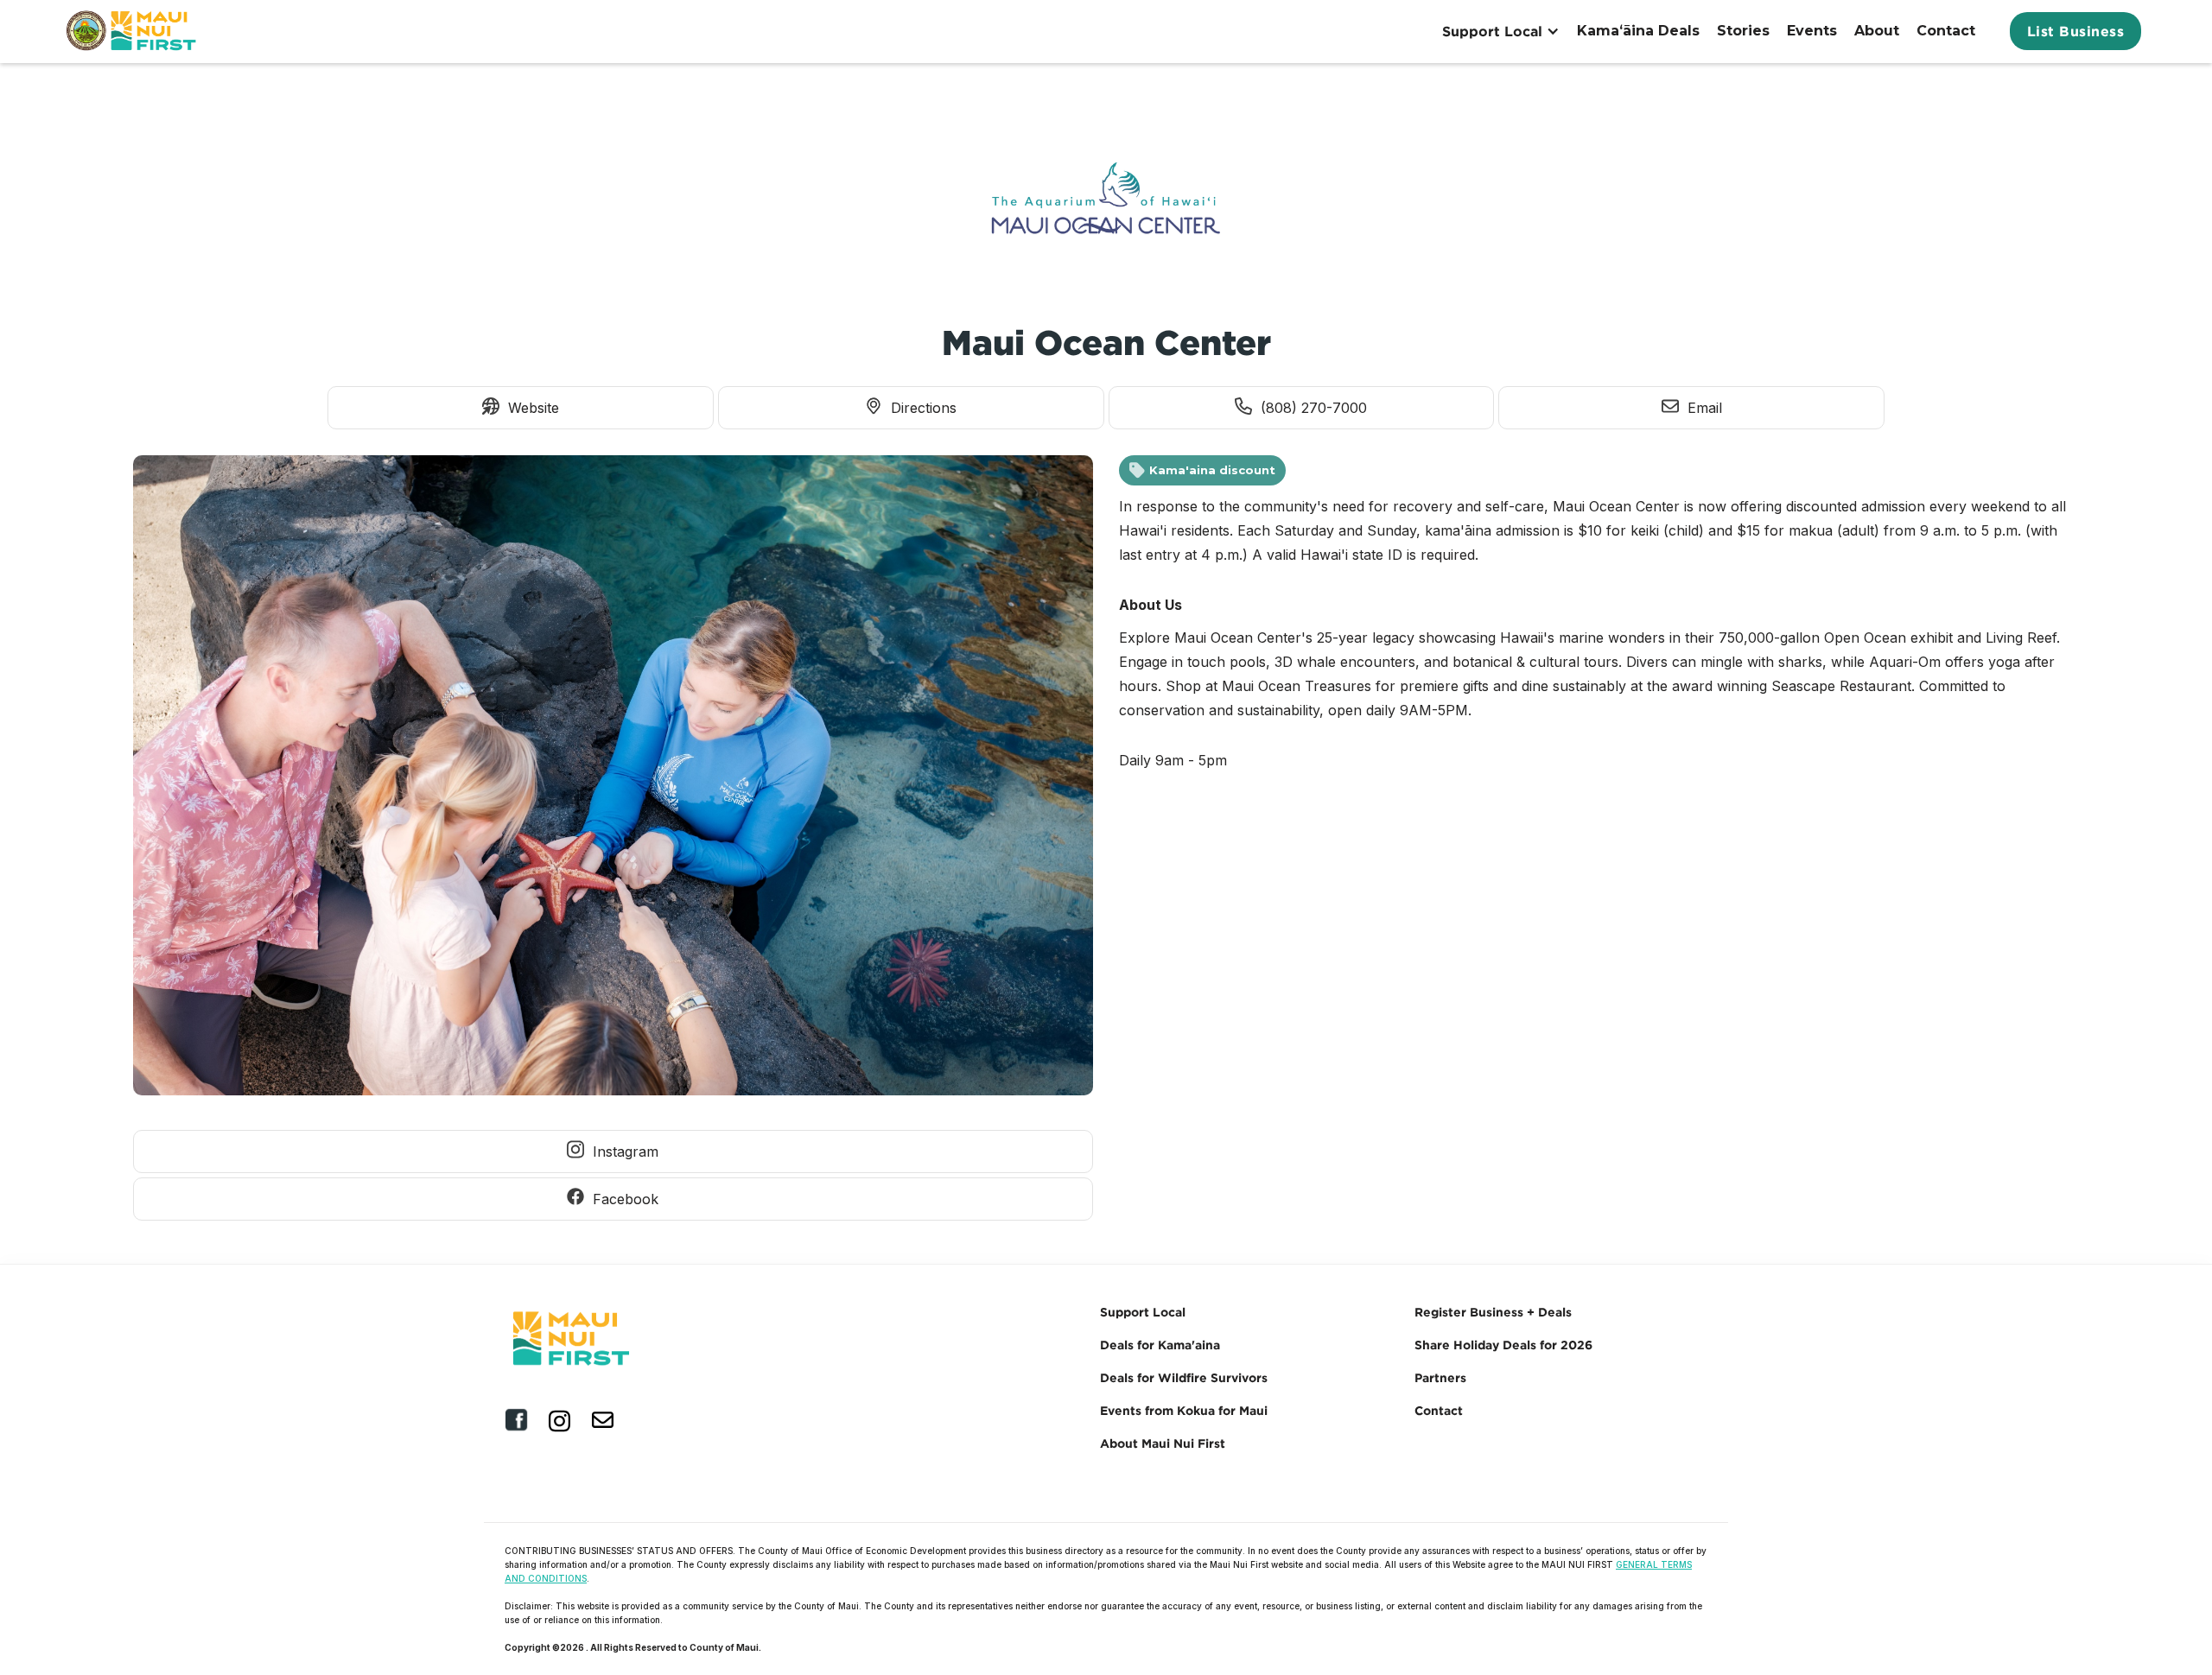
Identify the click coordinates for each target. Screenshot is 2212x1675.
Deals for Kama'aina (1160, 1345)
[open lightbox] (613, 780)
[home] (133, 31)
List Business (2076, 31)
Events (1812, 31)
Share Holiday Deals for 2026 (1503, 1345)
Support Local (1143, 1312)
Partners (1440, 1377)
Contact (1946, 31)
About (1877, 31)
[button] (1501, 31)
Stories (1743, 31)
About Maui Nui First (1163, 1443)
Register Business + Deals (1493, 1312)
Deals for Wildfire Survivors (1184, 1377)
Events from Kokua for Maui (1184, 1410)
